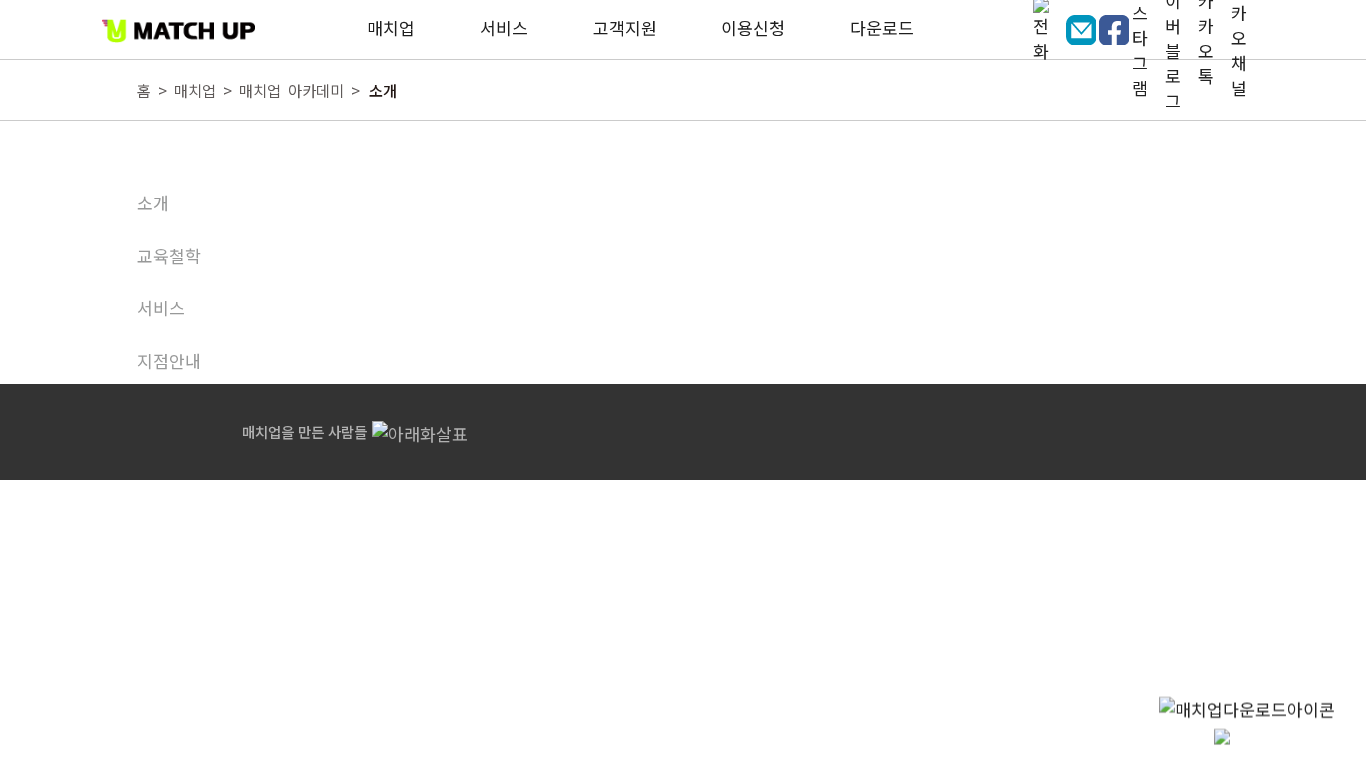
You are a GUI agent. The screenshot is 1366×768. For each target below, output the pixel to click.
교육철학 (169, 255)
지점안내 (169, 360)
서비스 (161, 307)
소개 (153, 202)
